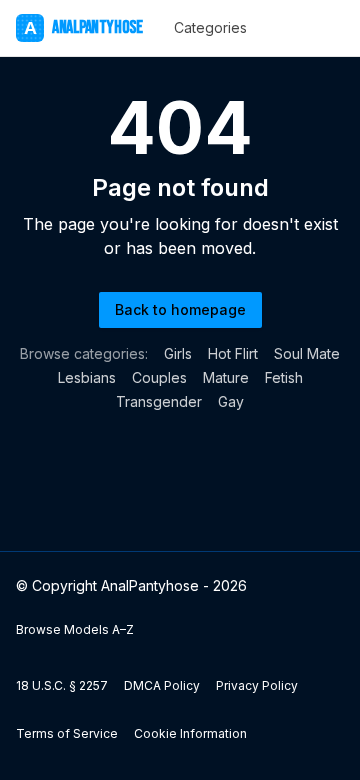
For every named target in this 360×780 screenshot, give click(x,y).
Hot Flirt (233, 353)
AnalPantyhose (83, 27)
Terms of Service (67, 733)
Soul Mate (307, 353)
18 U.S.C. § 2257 (62, 685)
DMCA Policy (162, 685)
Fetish (284, 377)
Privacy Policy (257, 685)
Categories (210, 27)
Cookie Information (190, 733)
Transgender (159, 401)
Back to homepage (180, 309)
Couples (159, 377)
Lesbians (87, 377)
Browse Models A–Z (75, 629)
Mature (226, 377)
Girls (178, 353)
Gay (231, 401)
